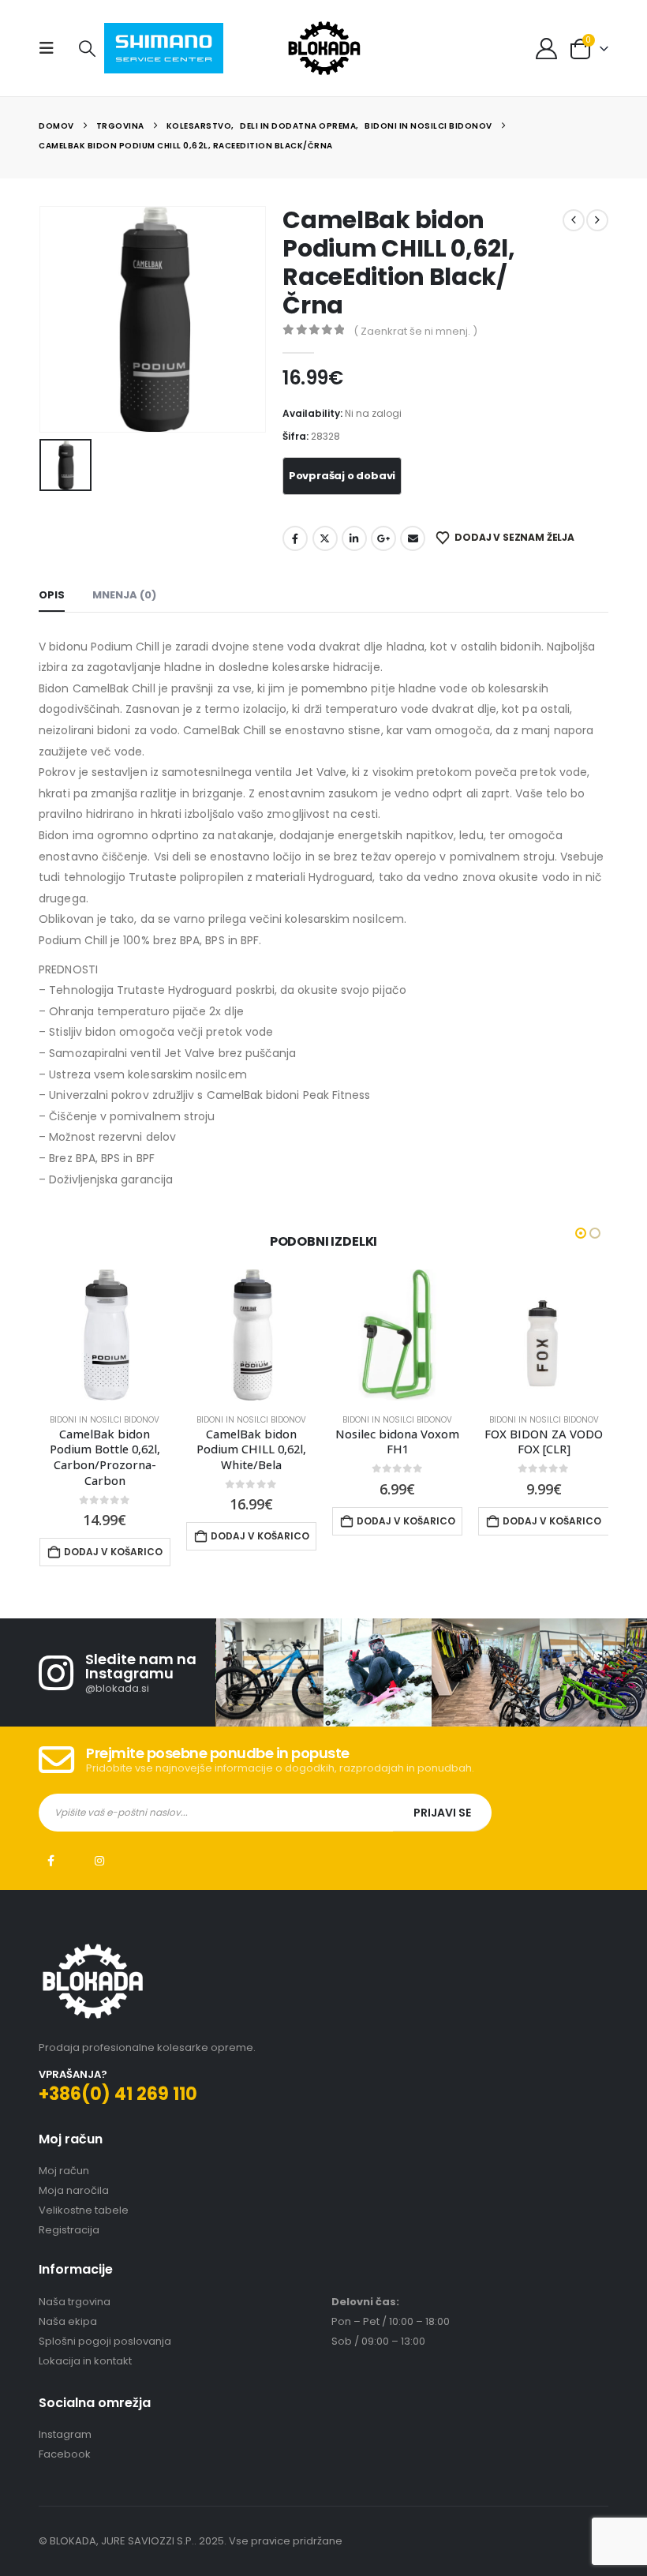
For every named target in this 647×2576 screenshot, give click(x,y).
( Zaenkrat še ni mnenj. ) (415, 331)
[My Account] (546, 49)
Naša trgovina (75, 2286)
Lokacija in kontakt (85, 2345)
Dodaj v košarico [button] (113, 1536)
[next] (597, 220)
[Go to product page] (105, 1335)
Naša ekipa (68, 2306)
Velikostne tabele (84, 2194)
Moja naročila (74, 2175)
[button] (51, 48)
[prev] (574, 220)
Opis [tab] (52, 595)
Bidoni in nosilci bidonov (105, 1420)
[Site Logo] (324, 48)
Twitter (325, 538)
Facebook (295, 538)
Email (413, 538)
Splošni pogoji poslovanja (105, 2325)
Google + (383, 538)
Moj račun (64, 2155)
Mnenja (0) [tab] (124, 595)
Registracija (69, 2214)
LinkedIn (354, 538)
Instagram (99, 1845)
